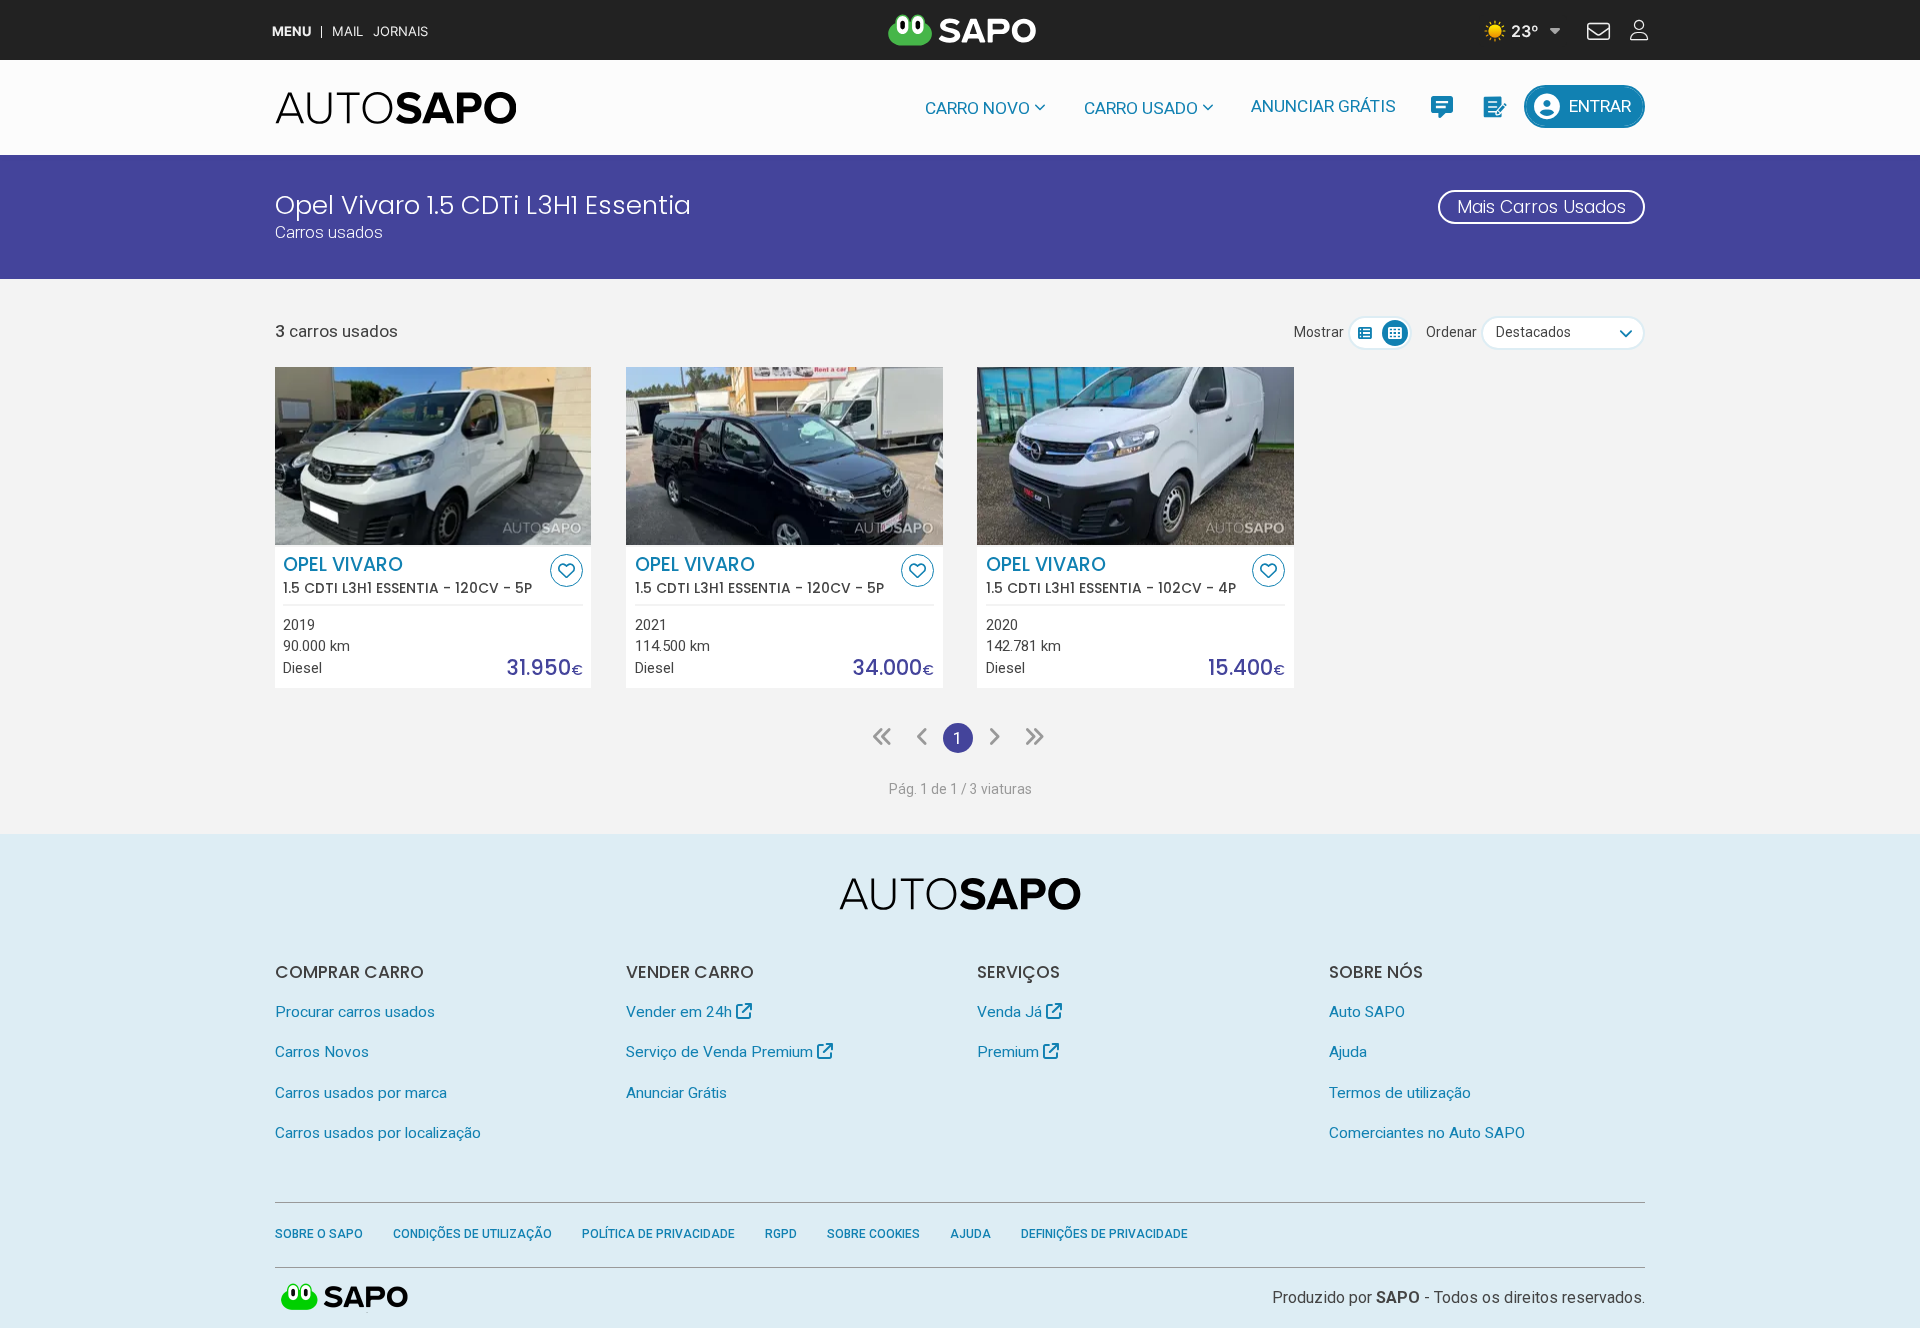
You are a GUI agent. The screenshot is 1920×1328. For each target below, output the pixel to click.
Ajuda (1348, 1052)
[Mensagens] (1441, 106)
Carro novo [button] (977, 108)
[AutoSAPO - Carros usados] (396, 108)
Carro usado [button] (1141, 108)
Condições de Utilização (472, 1234)
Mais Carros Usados (1541, 207)
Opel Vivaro (407, 575)
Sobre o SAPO (319, 1234)
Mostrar (1319, 332)
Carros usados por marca (361, 1093)
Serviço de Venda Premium (721, 1052)
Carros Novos (322, 1052)
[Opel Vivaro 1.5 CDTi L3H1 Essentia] (433, 456)
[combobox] (1563, 333)
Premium (1010, 1052)
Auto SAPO (1367, 1012)
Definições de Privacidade (1104, 1234)
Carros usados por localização (378, 1133)
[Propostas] (1493, 106)
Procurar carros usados (355, 1012)
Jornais (400, 31)
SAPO (345, 1298)
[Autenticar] (1598, 34)
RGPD (781, 1234)
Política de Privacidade (658, 1234)
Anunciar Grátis (1323, 106)
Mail (347, 31)
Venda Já (1011, 1012)
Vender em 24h (681, 1012)
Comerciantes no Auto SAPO (1427, 1133)
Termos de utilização (1400, 1093)
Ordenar (1451, 332)
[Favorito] (566, 570)
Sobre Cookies (873, 1234)
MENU (291, 31)
